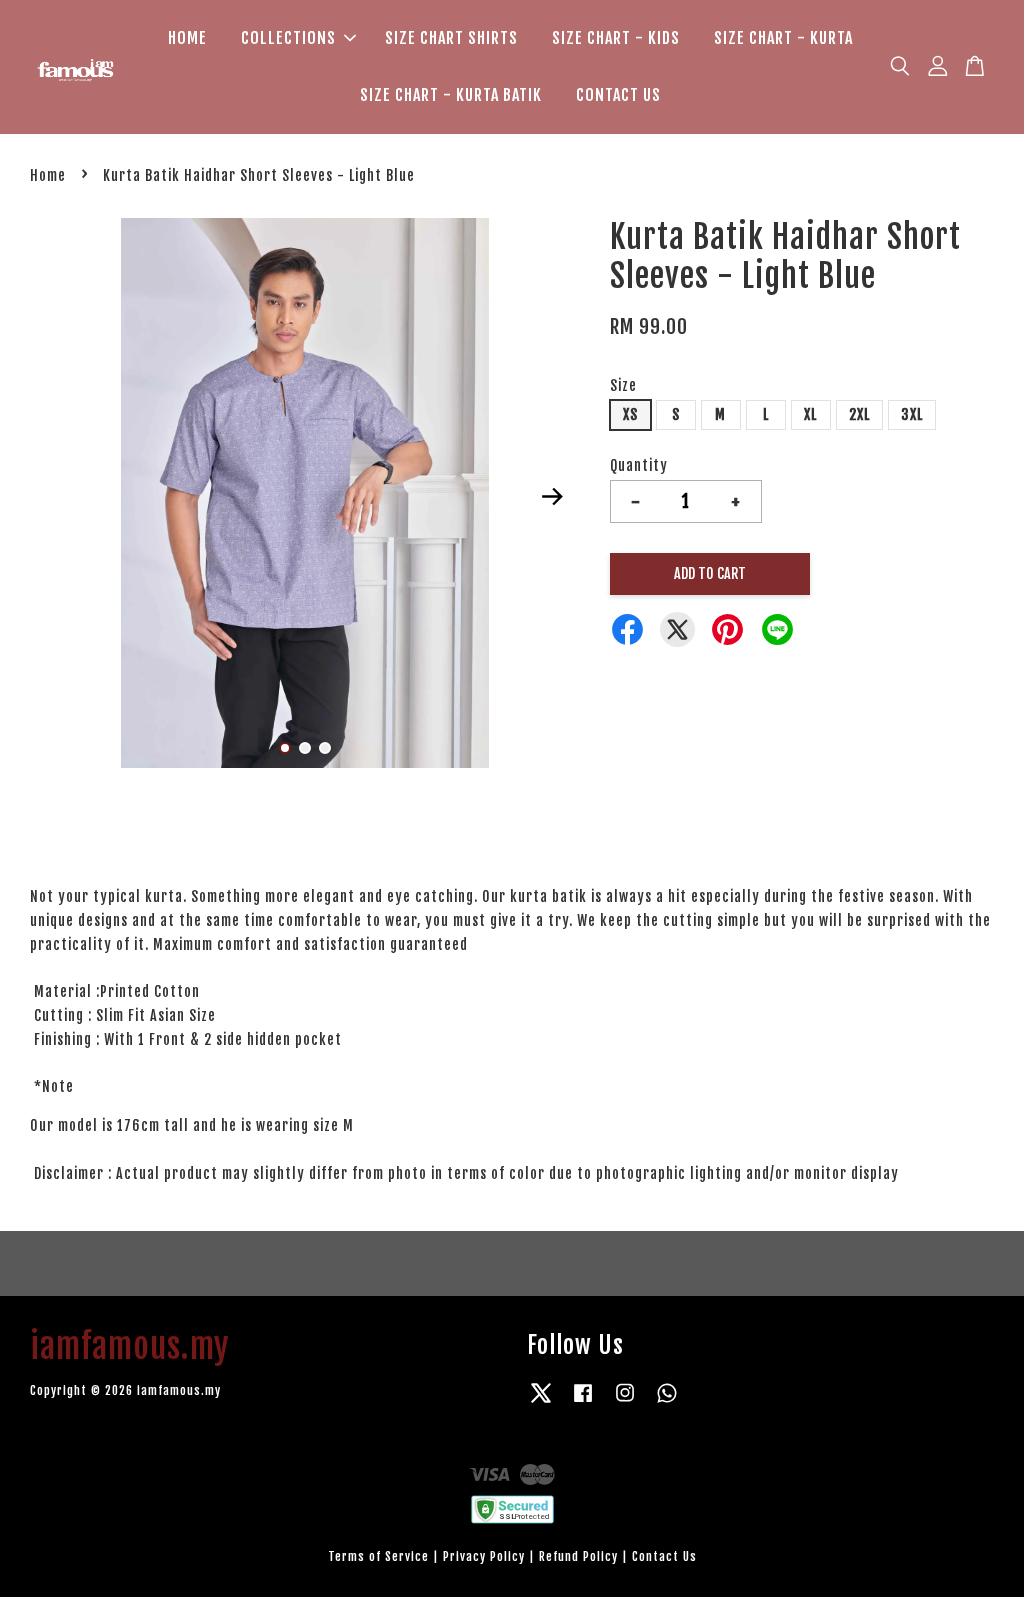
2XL (859, 414)
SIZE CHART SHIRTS (451, 38)
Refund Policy (578, 1556)
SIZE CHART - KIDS (616, 38)
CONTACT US (618, 95)
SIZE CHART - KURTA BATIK (451, 95)
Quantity (639, 465)
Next (553, 497)
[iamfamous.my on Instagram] (625, 1402)
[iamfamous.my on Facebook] (583, 1402)
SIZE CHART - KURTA (783, 38)
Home (48, 175)
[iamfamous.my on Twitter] (541, 1402)
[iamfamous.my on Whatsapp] (667, 1402)
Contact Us (664, 1556)
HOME (187, 38)
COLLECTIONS (288, 38)
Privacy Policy (484, 1556)
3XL (912, 414)
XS (630, 414)
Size (623, 385)
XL (810, 414)
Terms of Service (378, 1556)
